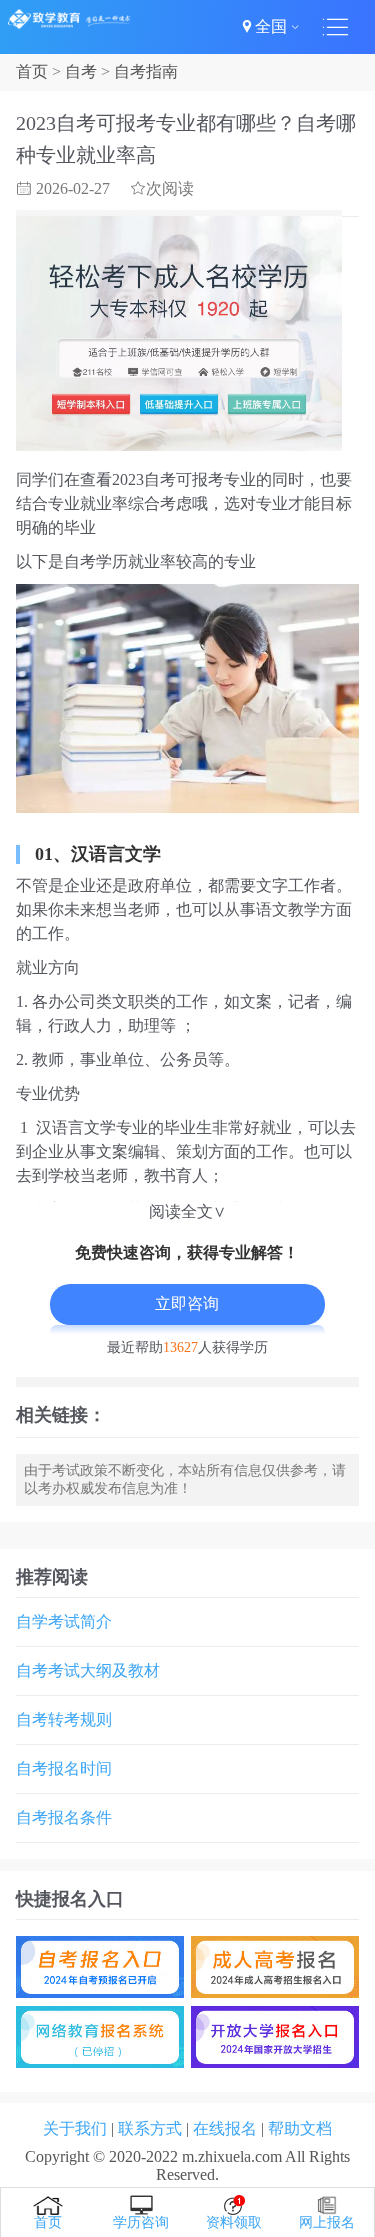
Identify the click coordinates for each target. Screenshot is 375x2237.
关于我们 (75, 2128)
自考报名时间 (64, 1768)
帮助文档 (300, 2128)
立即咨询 (187, 1303)
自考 (81, 71)
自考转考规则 (64, 1719)
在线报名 (225, 2128)
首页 (32, 71)
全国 (271, 26)
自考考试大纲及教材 (88, 1670)
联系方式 (150, 2128)
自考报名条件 (64, 1817)
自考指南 (146, 71)
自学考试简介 (64, 1621)
